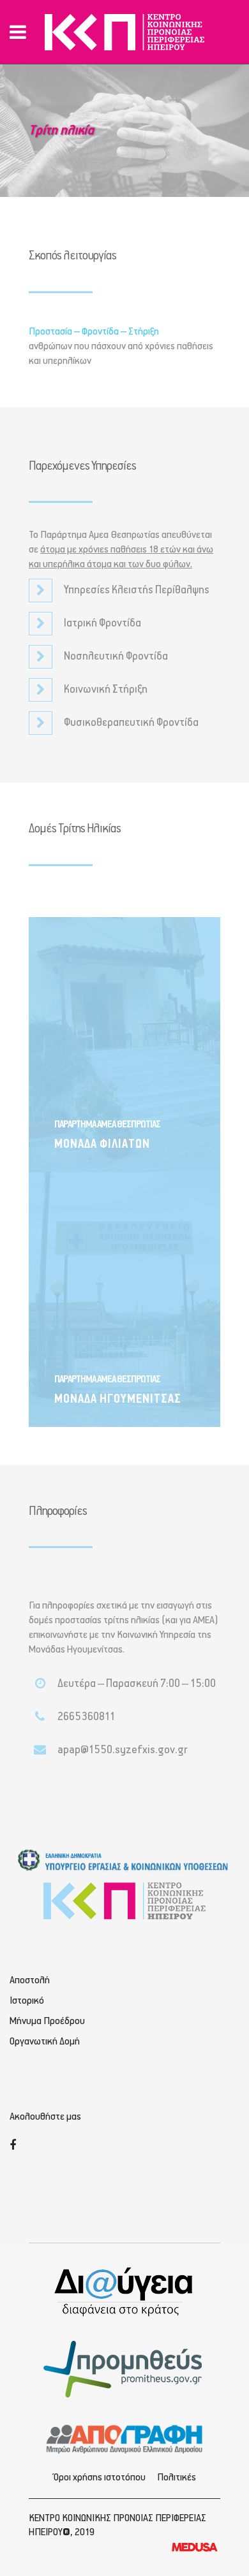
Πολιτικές (177, 2478)
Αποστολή (30, 1981)
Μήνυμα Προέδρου (47, 2022)
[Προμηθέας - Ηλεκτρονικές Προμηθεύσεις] (124, 2368)
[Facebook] (13, 2146)
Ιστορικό (27, 2001)
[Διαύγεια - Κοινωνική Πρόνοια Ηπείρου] (124, 2291)
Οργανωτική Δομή (45, 2042)
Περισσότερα (95, 1140)
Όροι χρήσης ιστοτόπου (100, 2478)
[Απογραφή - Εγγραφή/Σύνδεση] (124, 2438)
